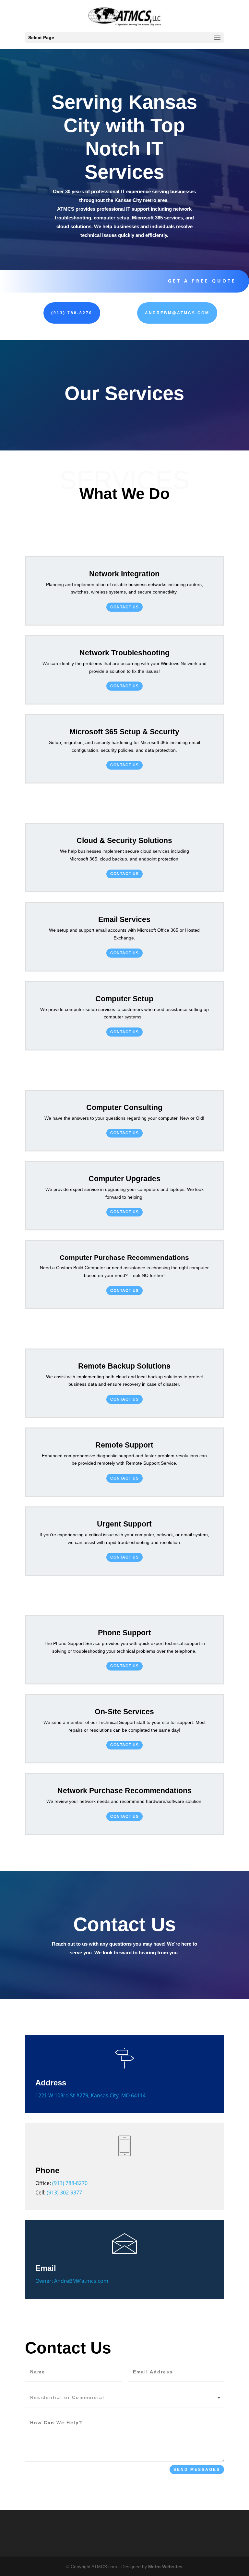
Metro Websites (165, 2567)
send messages (197, 2470)
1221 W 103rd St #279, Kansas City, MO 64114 (90, 2095)
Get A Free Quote (202, 281)
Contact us (124, 607)
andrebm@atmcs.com (177, 313)
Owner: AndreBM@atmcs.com (72, 2281)
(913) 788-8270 (72, 313)
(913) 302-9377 (64, 2193)
